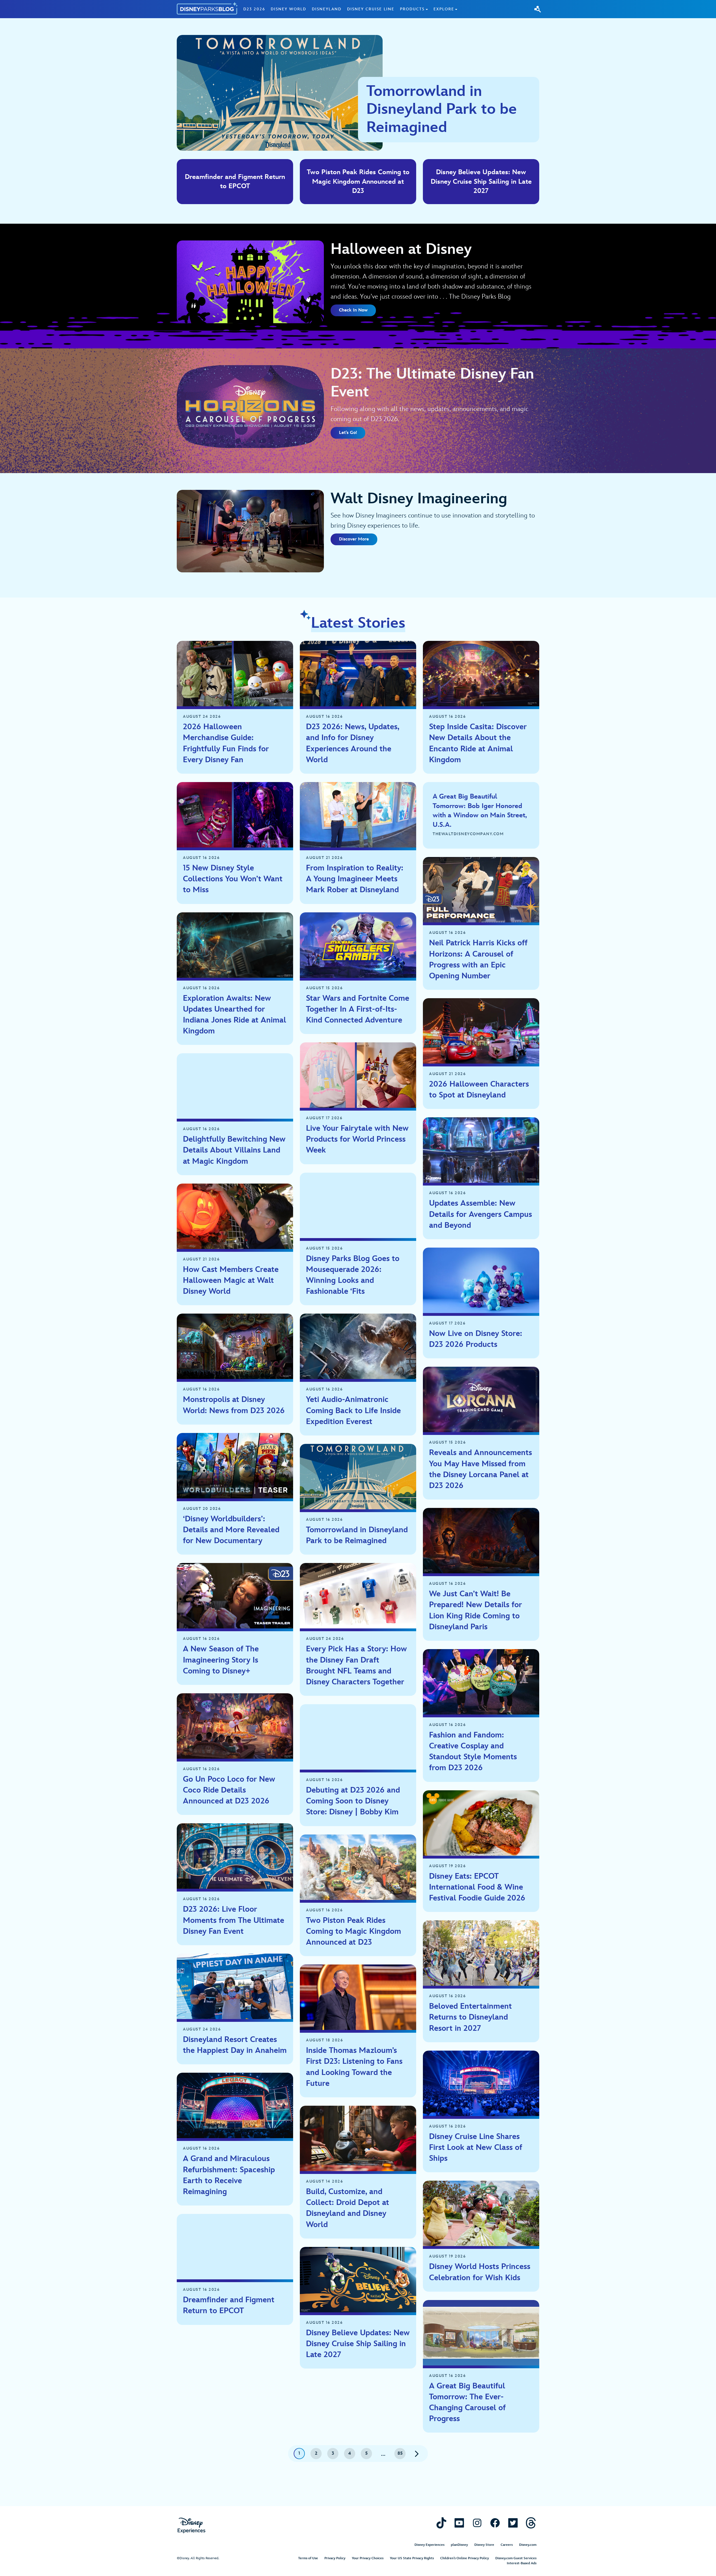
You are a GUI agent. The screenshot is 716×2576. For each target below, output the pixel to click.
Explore (444, 9)
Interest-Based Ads (522, 2563)
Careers (507, 2545)
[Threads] (531, 2523)
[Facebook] (495, 2523)
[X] (513, 2523)
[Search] (538, 9)
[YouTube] (459, 2523)
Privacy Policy (335, 2558)
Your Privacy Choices (368, 2558)
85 (400, 2453)
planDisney (459, 2545)
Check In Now (353, 310)
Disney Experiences (429, 2545)
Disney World (288, 9)
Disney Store (484, 2545)
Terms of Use (308, 2558)
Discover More (354, 539)
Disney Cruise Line (371, 9)
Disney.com (528, 2545)
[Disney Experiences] (191, 2526)
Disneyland (327, 9)
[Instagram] (477, 2523)
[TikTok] (441, 2523)
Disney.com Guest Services (516, 2558)
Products (412, 9)
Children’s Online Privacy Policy (465, 2558)
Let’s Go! (348, 433)
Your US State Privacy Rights (412, 2558)
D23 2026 (254, 9)
